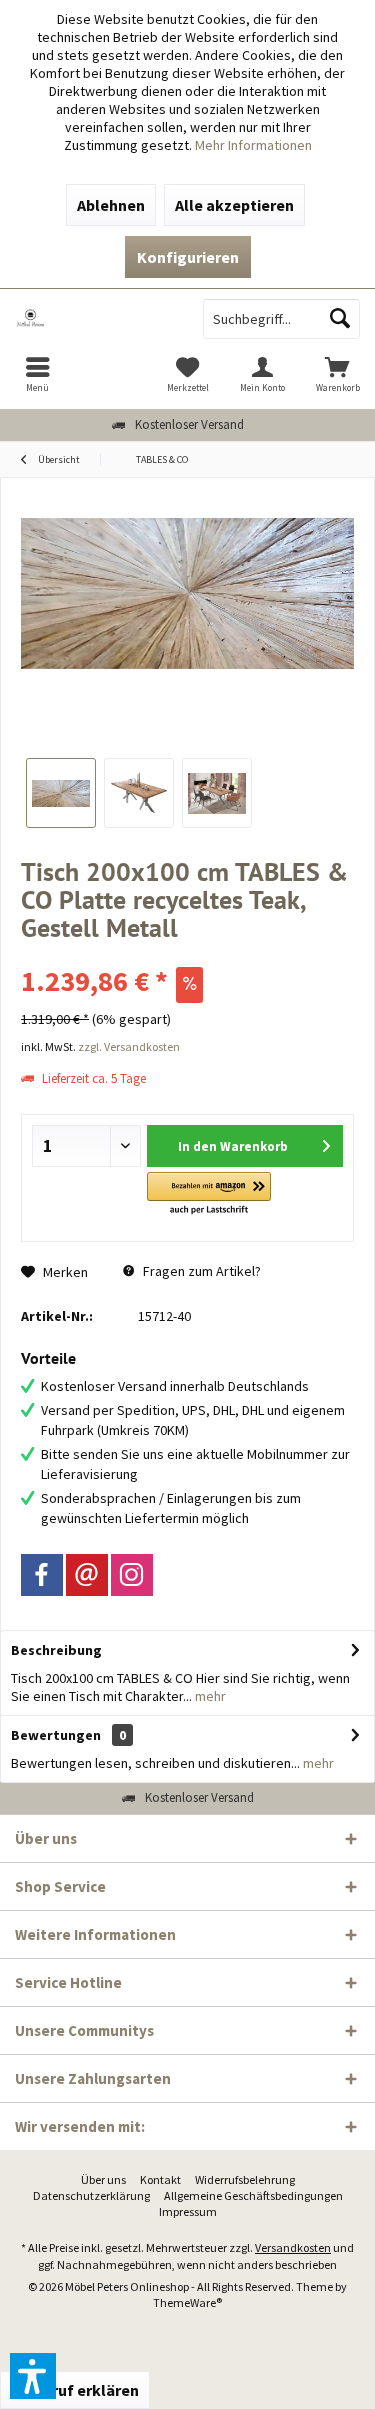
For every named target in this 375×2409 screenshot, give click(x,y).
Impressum (188, 2211)
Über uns (103, 2179)
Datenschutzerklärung (91, 2195)
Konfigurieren (188, 257)
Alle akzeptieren (234, 205)
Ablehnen (111, 205)
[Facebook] (42, 1575)
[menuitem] (37, 374)
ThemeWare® (187, 2302)
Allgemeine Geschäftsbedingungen (253, 2195)
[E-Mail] (87, 1575)
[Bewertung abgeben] (187, 954)
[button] (208, 1194)
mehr (209, 1696)
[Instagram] (132, 1575)
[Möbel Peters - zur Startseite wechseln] (94, 319)
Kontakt (160, 2179)
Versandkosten (293, 2247)
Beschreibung (56, 1650)
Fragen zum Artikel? (200, 1271)
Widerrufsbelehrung (245, 2179)
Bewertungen (56, 1735)
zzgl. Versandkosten (129, 1046)
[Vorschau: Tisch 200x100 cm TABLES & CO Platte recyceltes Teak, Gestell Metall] (61, 793)
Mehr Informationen (253, 145)
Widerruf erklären (75, 2390)
